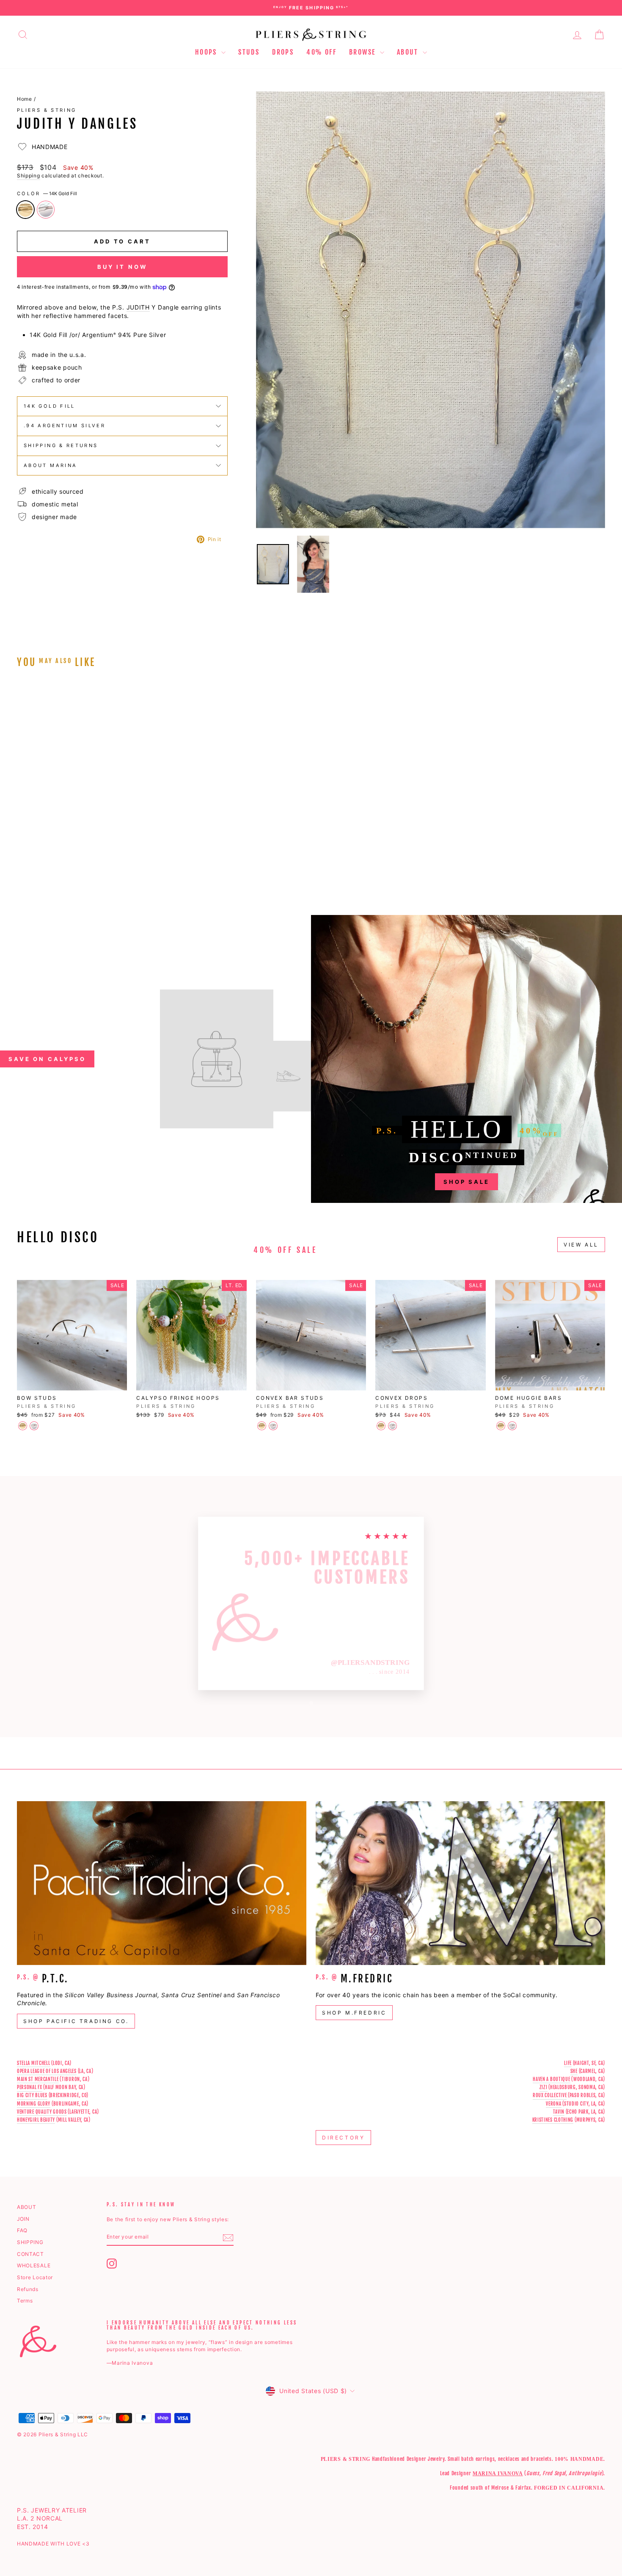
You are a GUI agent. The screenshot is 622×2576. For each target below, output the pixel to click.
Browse (363, 52)
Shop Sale (466, 1182)
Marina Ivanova (498, 2474)
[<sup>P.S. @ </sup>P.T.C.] (162, 1883)
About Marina (50, 465)
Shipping (29, 176)
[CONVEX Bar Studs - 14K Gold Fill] (262, 1426)
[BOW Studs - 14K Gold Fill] (23, 1426)
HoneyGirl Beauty (36, 2120)
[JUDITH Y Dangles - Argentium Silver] (34, 865)
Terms (25, 2301)
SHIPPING (30, 2242)
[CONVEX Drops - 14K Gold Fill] (381, 1426)
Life (568, 2063)
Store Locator (35, 2277)
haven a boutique (551, 2079)
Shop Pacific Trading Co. (76, 2021)
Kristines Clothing (553, 2120)
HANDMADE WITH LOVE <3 (53, 2544)
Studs (249, 52)
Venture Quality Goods (42, 2112)
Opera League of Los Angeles (47, 2071)
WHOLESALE (34, 2265)
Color (47, 193)
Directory (343, 2138)
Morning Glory (34, 2104)
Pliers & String (47, 110)
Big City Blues (32, 2095)
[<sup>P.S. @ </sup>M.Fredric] (460, 1883)
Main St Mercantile (38, 2079)
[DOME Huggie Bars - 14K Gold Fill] (501, 1426)
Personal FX (30, 2087)
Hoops (207, 52)
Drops (283, 52)
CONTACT (30, 2254)
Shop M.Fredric (354, 2013)
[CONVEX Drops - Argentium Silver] (392, 1426)
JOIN (23, 2219)
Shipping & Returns (61, 445)
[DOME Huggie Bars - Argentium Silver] (512, 1426)
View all (581, 1245)
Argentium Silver (46, 210)
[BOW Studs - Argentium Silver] (34, 1426)
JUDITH (138, 307)
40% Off (321, 52)
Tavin (559, 2112)
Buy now (87, 820)
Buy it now (122, 267)
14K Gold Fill (25, 210)
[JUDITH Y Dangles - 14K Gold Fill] (23, 865)
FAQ (22, 2230)
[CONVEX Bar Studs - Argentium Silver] (273, 1426)
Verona (553, 2104)
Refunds (28, 2289)
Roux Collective (550, 2095)
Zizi (544, 2087)
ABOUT (27, 2207)
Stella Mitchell (34, 2063)
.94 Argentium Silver (65, 426)
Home (25, 99)
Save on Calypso (47, 1059)
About (409, 52)
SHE (574, 2071)
